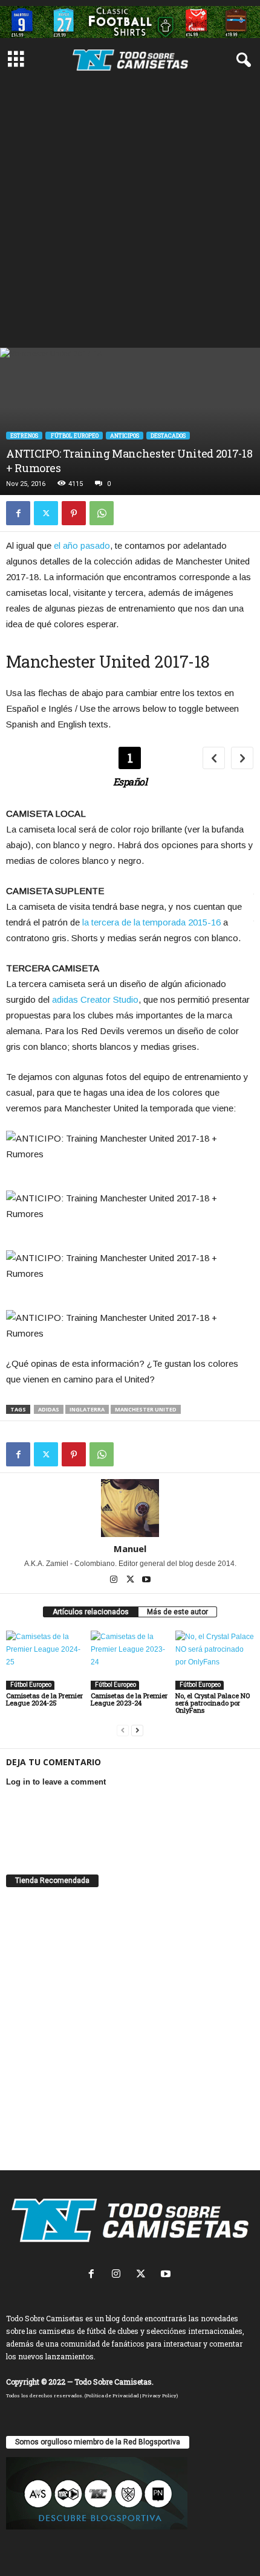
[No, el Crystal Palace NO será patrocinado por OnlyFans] (215, 1660)
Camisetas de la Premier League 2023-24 (129, 1699)
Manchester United (146, 1409)
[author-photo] (130, 1508)
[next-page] (137, 1731)
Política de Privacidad (112, 2395)
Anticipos (125, 436)
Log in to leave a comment (56, 1782)
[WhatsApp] (102, 513)
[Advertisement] (130, 212)
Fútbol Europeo (74, 436)
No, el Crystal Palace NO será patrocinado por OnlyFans (213, 1703)
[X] (46, 513)
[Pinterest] (74, 513)
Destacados (168, 436)
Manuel (130, 1548)
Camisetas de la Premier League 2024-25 (44, 1699)
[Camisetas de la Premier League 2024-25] (45, 1660)
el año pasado (82, 545)
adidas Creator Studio (95, 999)
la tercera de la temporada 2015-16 (151, 922)
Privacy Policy (159, 2395)
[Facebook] (18, 513)
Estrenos (24, 436)
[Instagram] (115, 1580)
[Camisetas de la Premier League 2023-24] (130, 1660)
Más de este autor (177, 1612)
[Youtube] (146, 1580)
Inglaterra (87, 1409)
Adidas (49, 1409)
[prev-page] (123, 1731)
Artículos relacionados (91, 1612)
